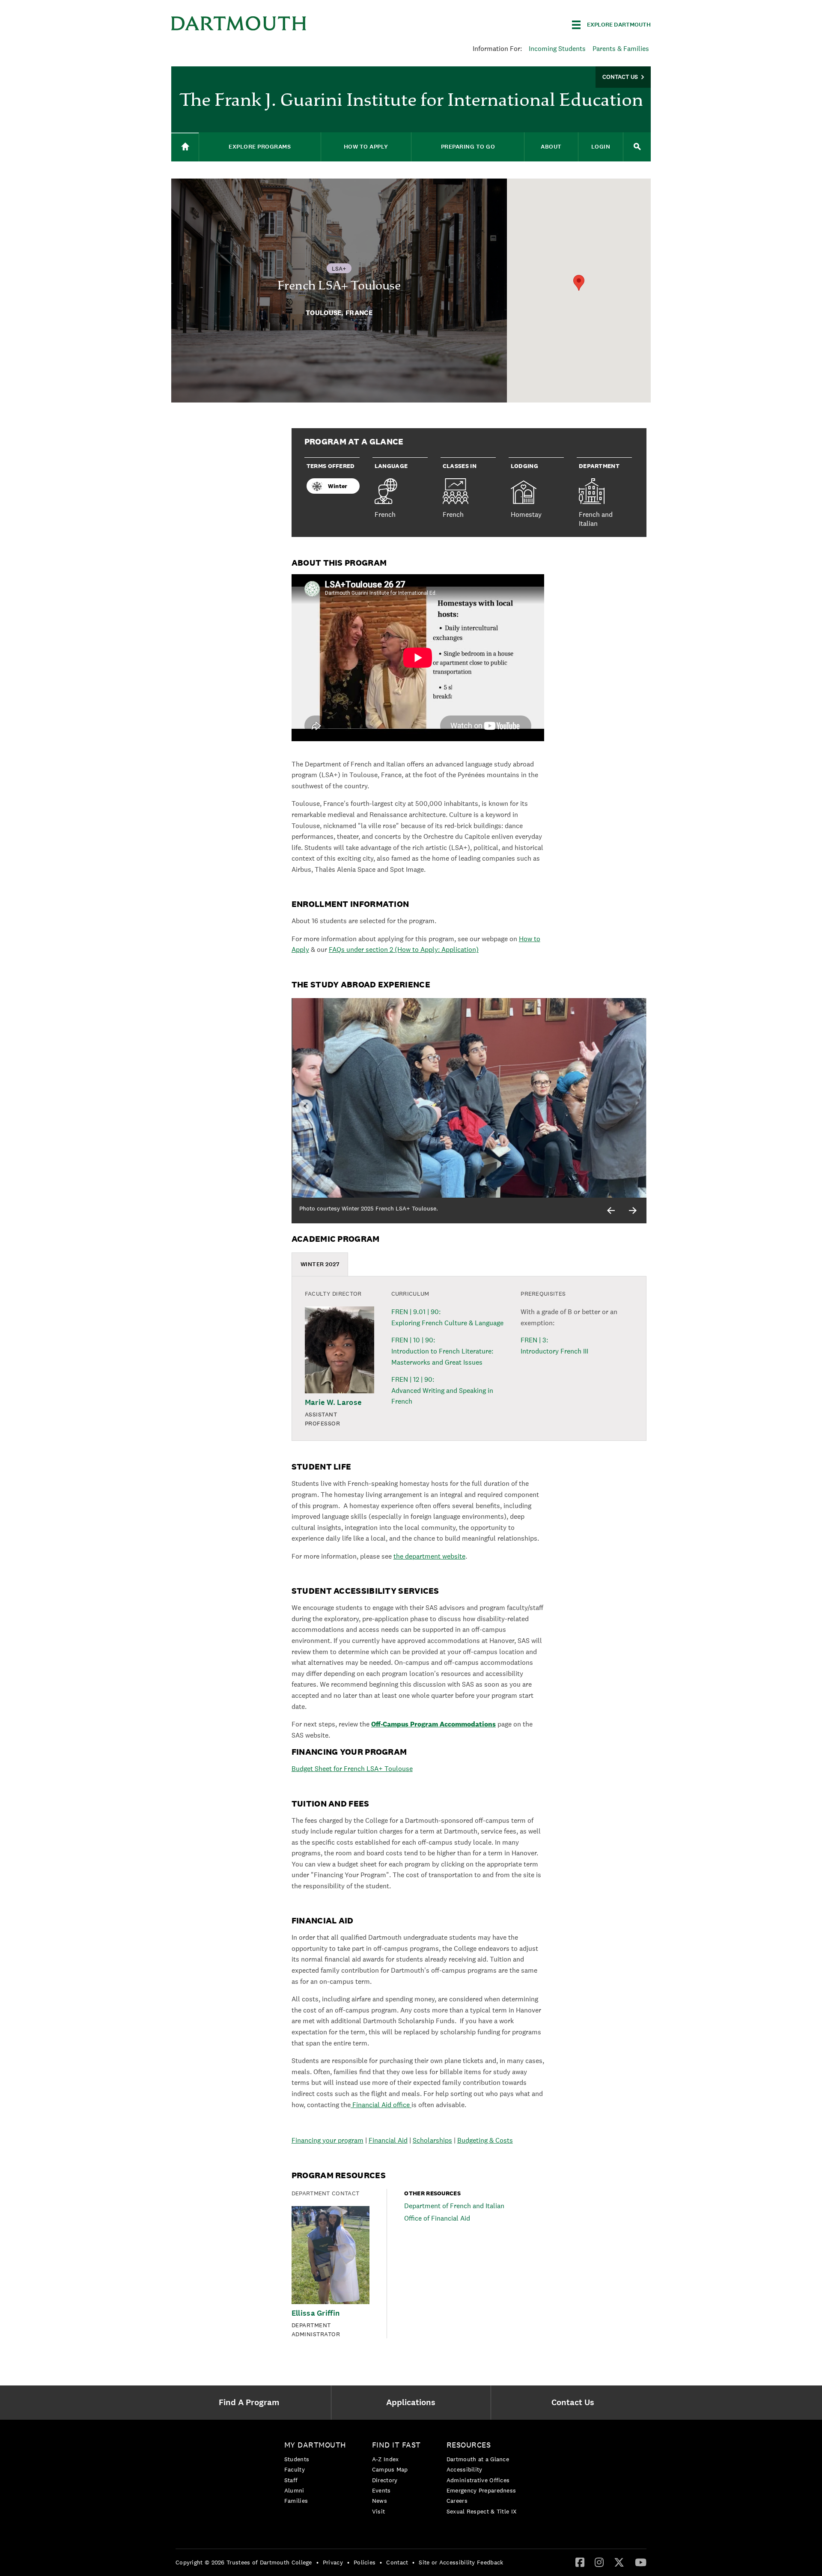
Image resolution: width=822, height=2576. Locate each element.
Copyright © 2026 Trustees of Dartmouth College (244, 2562)
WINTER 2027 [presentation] (320, 1264)
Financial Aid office (381, 2105)
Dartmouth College (239, 23)
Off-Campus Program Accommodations (433, 1724)
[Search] (637, 147)
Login (601, 147)
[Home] (185, 147)
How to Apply (366, 147)
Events (381, 2490)
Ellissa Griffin (316, 2313)
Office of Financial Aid (437, 2218)
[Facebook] (580, 2562)
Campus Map (390, 2469)
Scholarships (432, 2140)
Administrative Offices (478, 2480)
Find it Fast (396, 2445)
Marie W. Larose (333, 1403)
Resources (469, 2445)
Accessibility (465, 2469)
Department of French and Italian (454, 2206)
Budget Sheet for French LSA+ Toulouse (352, 1769)
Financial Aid (388, 2140)
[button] (579, 283)
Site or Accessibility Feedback (461, 2562)
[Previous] (611, 1210)
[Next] (633, 1210)
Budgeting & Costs (485, 2140)
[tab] (320, 1264)
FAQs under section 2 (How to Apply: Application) (404, 950)
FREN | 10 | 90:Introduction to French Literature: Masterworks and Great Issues (442, 1351)
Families (296, 2501)
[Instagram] (599, 2562)
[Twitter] (619, 2562)
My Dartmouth (315, 2445)
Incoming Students (557, 49)
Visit (379, 2511)
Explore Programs (260, 147)
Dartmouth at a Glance (478, 2459)
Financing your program (328, 2140)
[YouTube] (641, 2562)
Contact (397, 2562)
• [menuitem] (317, 2562)
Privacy (333, 2562)
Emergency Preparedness (481, 2490)
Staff (291, 2480)
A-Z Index (386, 2459)
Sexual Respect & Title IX (482, 2511)
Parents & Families (621, 49)
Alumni (294, 2490)
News (380, 2501)
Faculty (295, 2469)
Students (297, 2459)
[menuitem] (251, 2403)
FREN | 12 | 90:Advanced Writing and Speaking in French (442, 1390)
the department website (429, 1556)
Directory (385, 2480)
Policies (365, 2562)
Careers (457, 2501)
